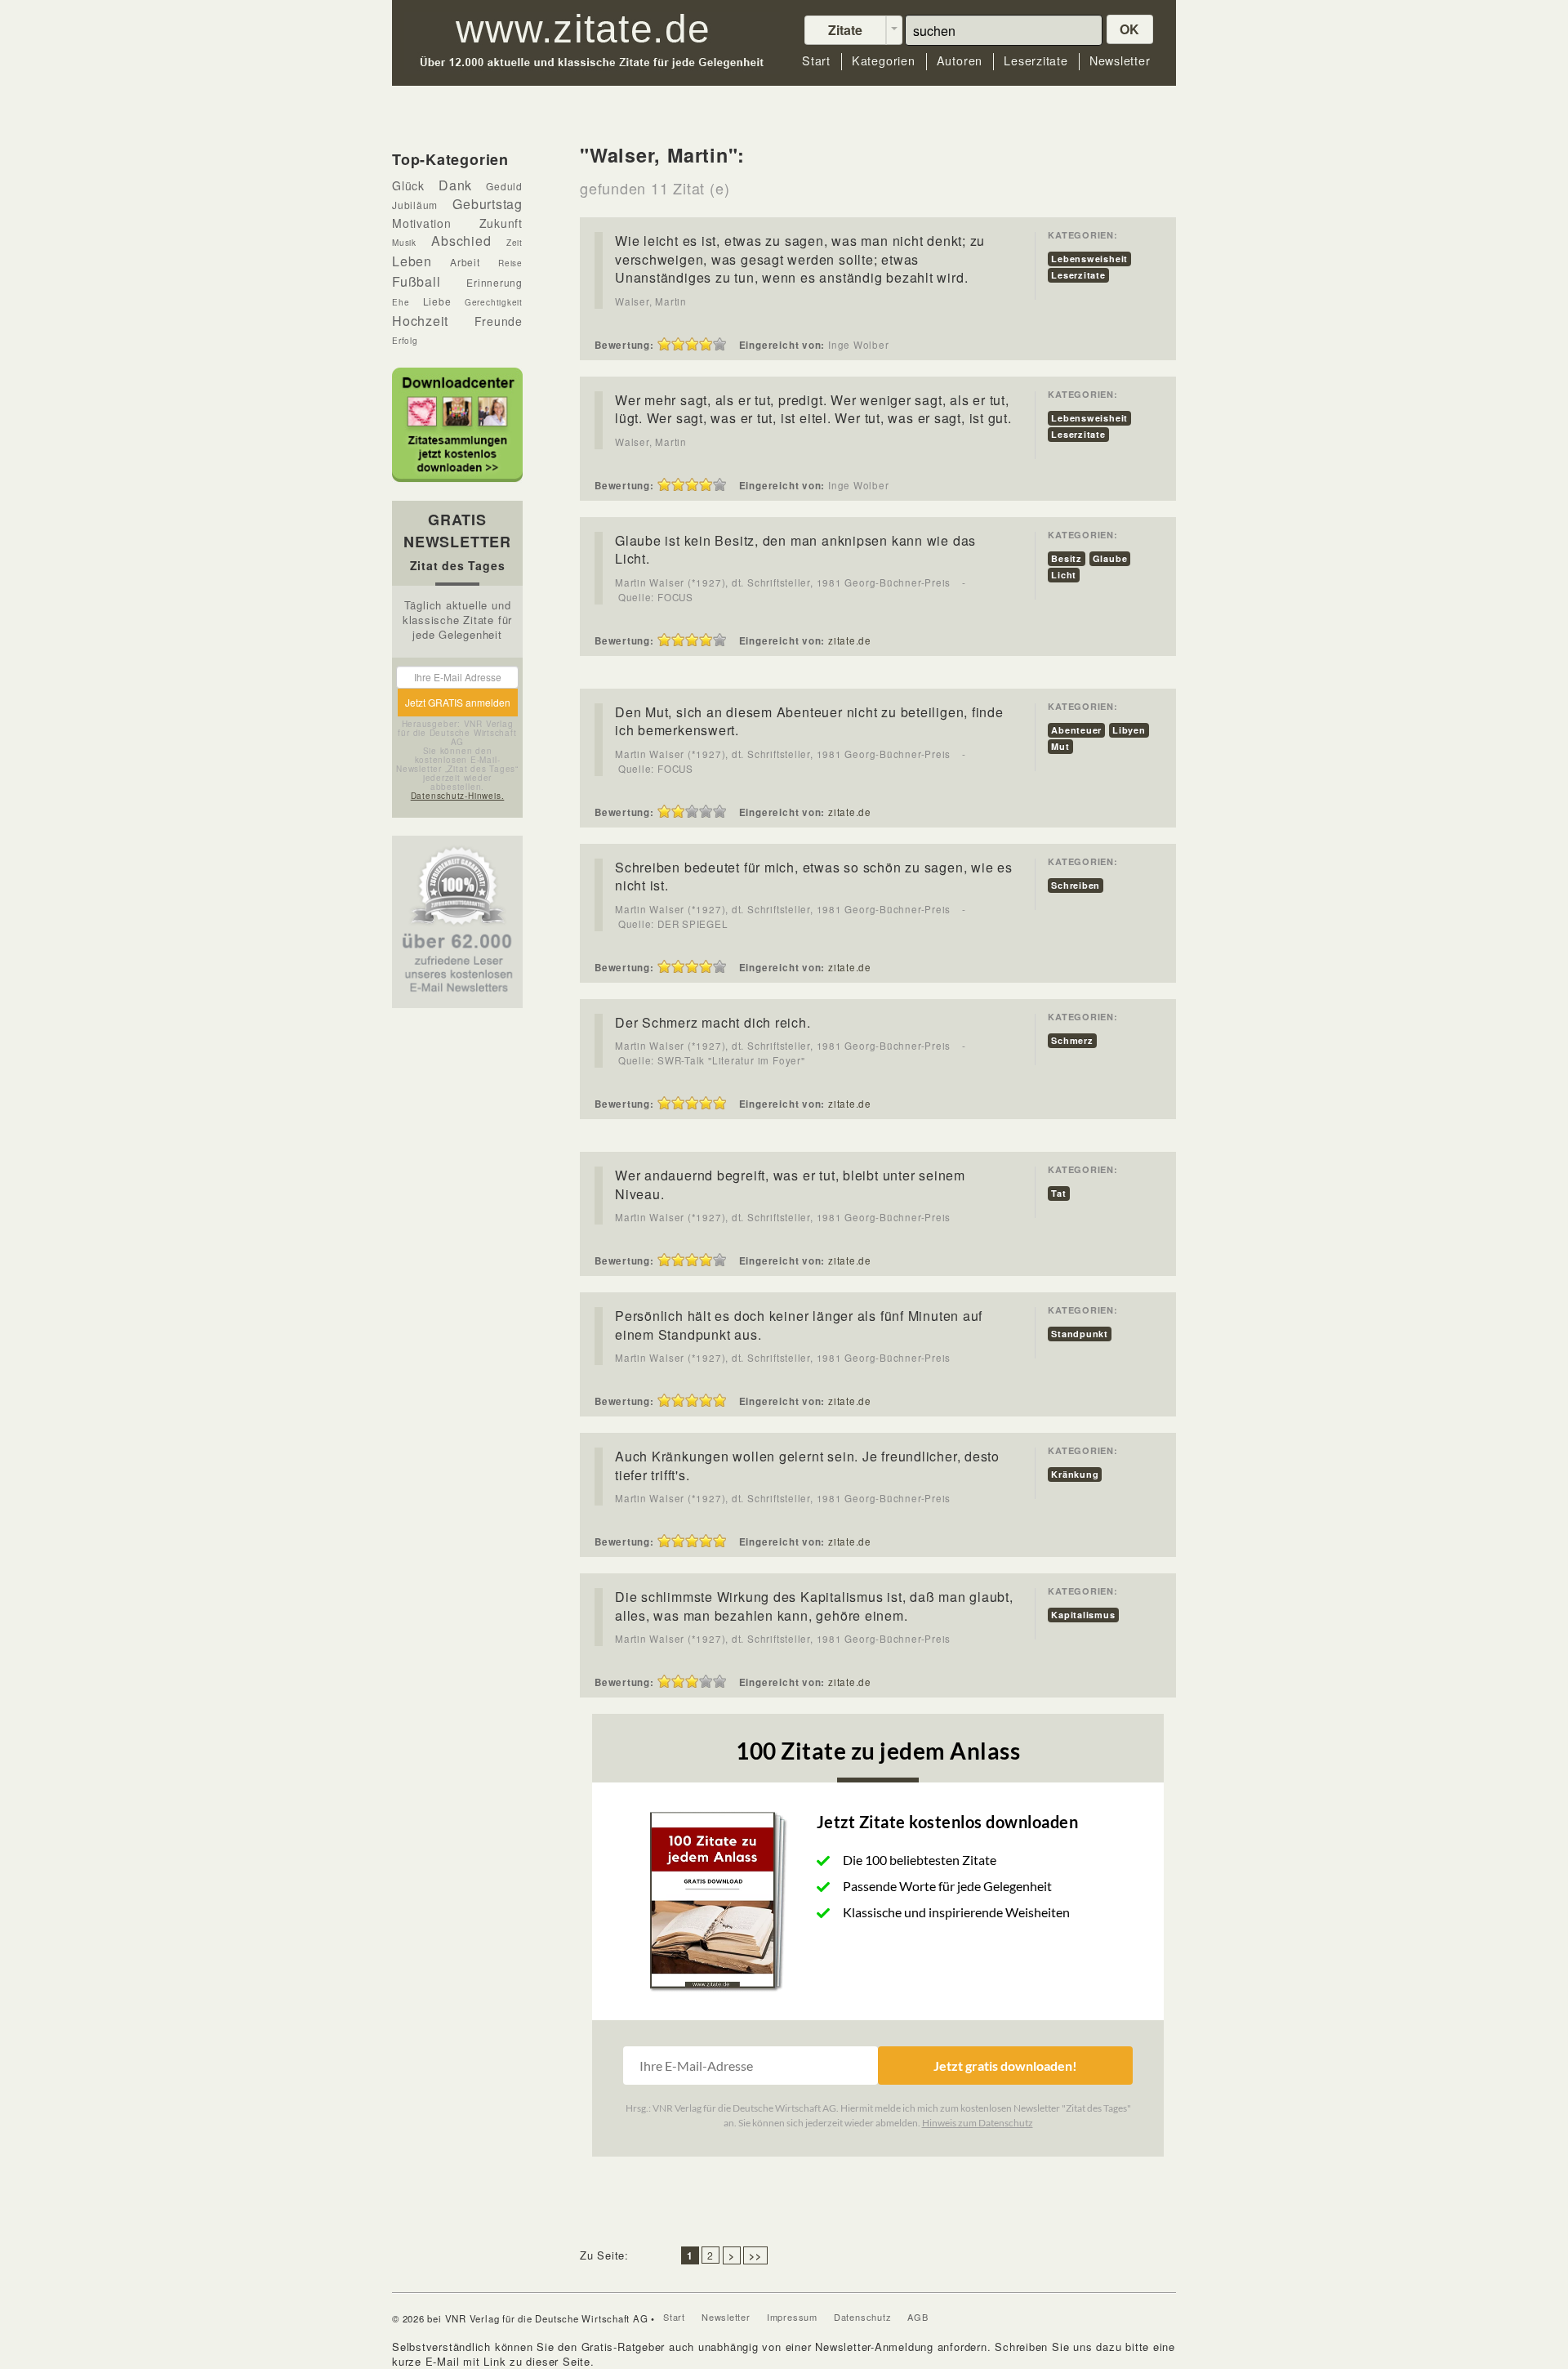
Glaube (1110, 558)
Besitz (1067, 558)
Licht (1064, 575)
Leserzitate (1036, 61)
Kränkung (1075, 1474)
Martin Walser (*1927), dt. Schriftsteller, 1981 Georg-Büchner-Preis (784, 582)
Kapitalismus (1083, 1615)
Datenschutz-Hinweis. (458, 796)
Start (816, 61)
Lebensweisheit (1089, 259)
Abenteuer (1076, 730)
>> (755, 2255)
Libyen (1129, 730)
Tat (1058, 1193)
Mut (1060, 746)
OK (1130, 29)
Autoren (960, 61)
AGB (918, 2317)
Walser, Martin (651, 301)
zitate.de (850, 640)
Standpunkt (1080, 1334)
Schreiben (1076, 885)
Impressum (792, 2317)
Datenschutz (863, 2317)
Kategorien (884, 61)
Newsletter (1120, 61)
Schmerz (1072, 1040)
